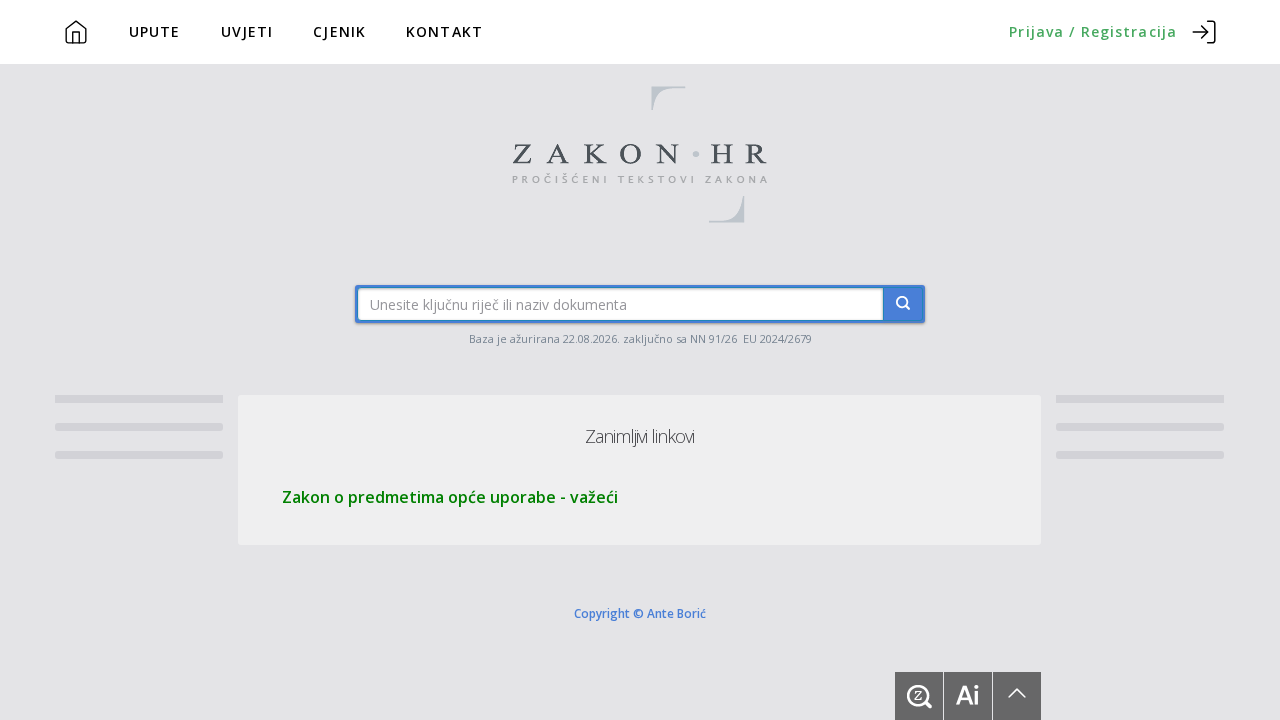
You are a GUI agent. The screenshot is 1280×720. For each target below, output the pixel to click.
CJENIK (339, 31)
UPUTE (155, 31)
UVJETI (247, 31)
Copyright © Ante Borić (640, 612)
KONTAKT (444, 31)
